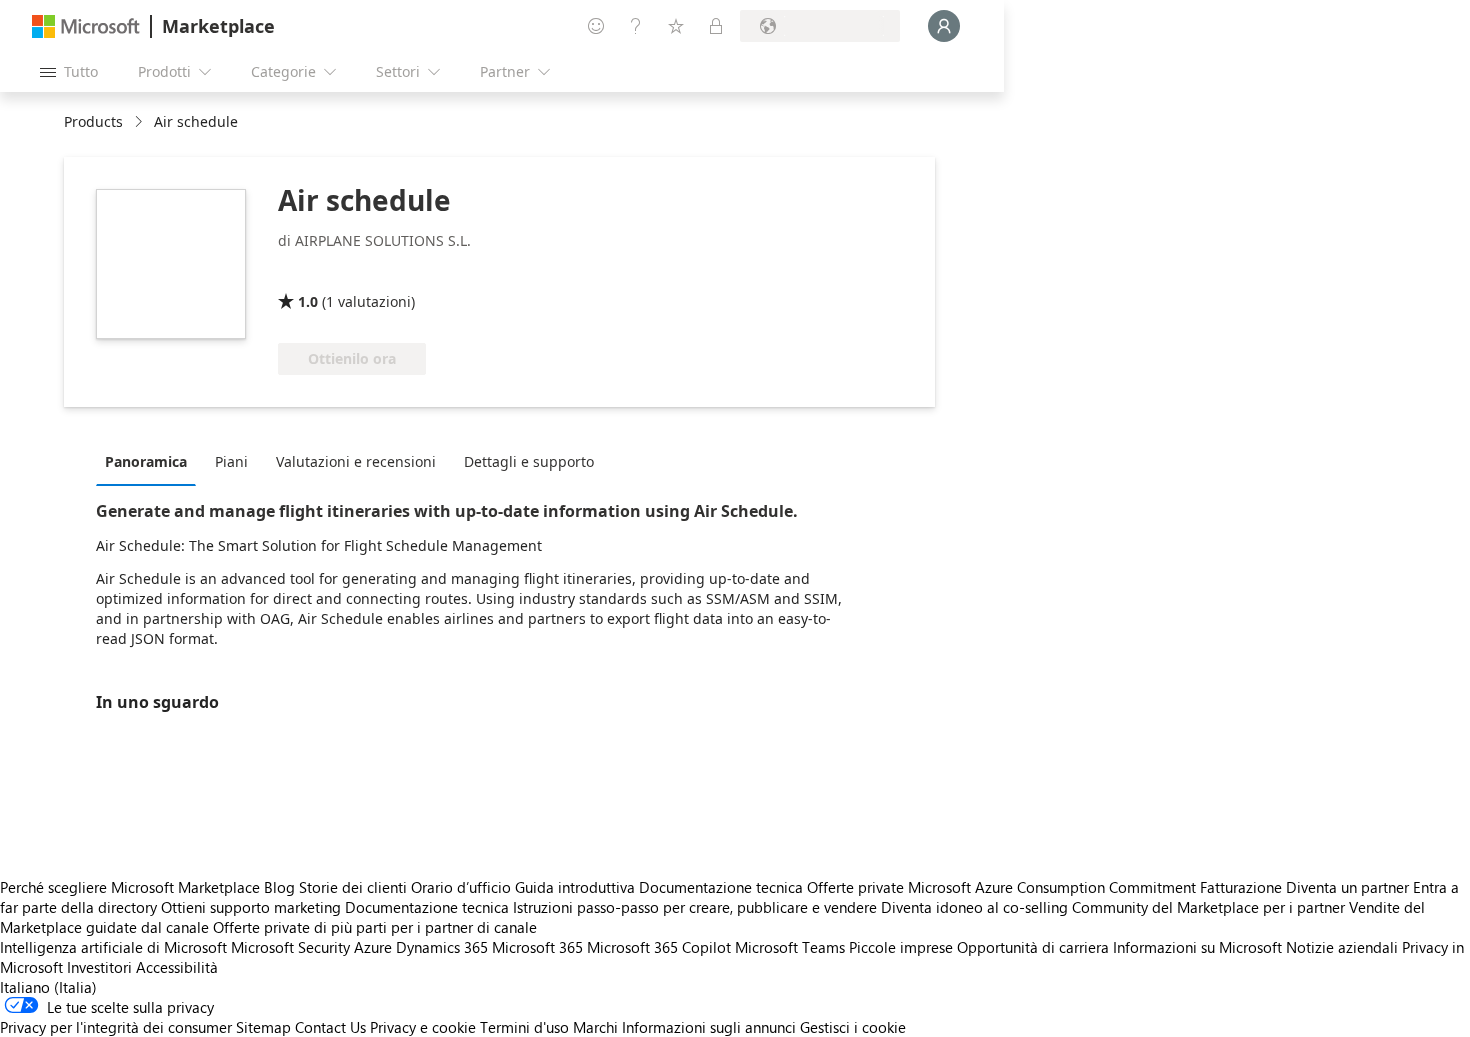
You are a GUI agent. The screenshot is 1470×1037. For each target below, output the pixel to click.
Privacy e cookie (423, 1027)
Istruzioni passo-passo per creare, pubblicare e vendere (695, 907)
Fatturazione (1241, 887)
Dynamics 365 (442, 947)
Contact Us (330, 1027)
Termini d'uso (524, 1027)
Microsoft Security (290, 947)
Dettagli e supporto (529, 461)
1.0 (308, 301)
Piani (231, 461)
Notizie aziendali (1342, 947)
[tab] (151, 461)
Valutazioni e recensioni (356, 461)
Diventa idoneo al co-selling (974, 907)
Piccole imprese (901, 947)
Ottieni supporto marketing (251, 907)
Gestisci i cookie (853, 1027)
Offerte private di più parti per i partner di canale (375, 927)
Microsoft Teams (790, 947)
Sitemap (263, 1027)
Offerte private (855, 887)
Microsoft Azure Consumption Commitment (1054, 887)
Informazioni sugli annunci (709, 1027)
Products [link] (93, 121)
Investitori (99, 967)
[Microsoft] (86, 26)
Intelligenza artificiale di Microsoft (113, 947)
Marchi (595, 1027)
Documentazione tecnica (721, 887)
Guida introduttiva (575, 887)
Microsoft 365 (537, 947)
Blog (279, 887)
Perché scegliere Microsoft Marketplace (130, 887)
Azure (373, 947)
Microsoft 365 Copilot (659, 947)
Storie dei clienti (353, 887)
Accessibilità (177, 967)
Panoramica (146, 461)
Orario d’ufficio (461, 887)
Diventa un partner (1347, 887)
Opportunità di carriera (1033, 947)
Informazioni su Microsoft (1197, 947)
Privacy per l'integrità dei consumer (116, 1027)
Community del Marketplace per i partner (1208, 907)
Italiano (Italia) (48, 987)
